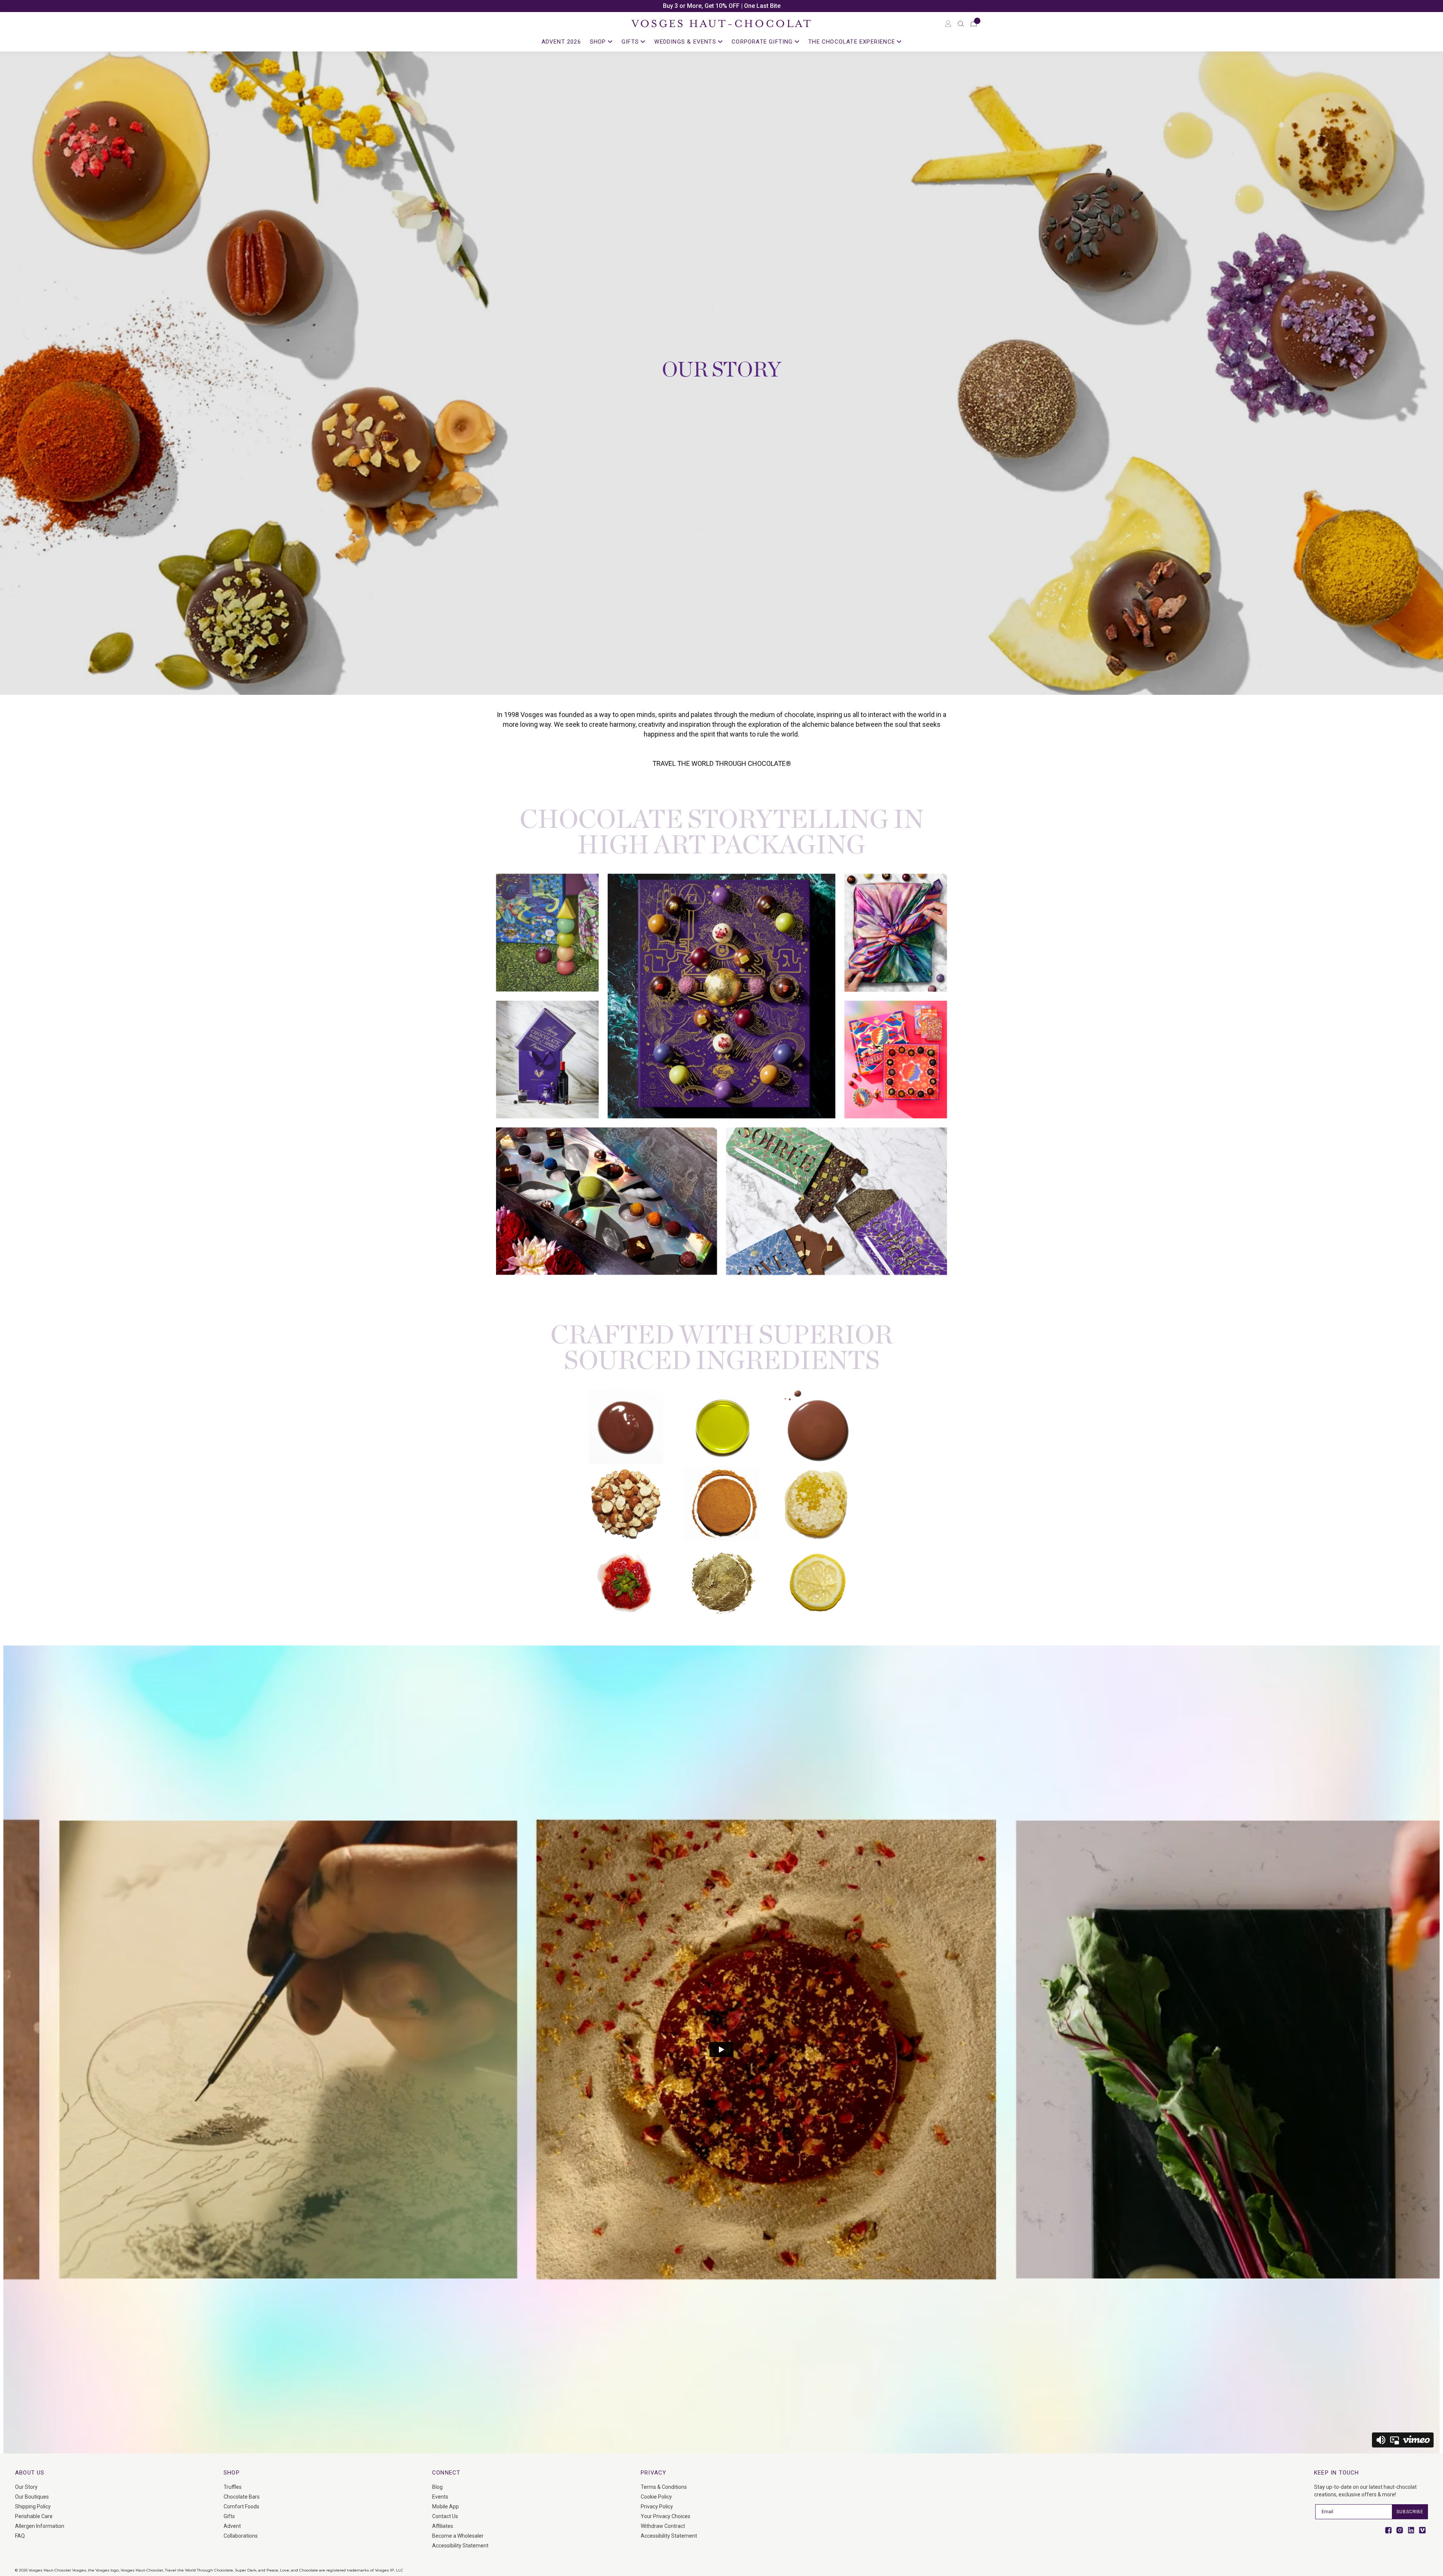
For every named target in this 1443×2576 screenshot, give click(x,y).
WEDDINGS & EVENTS (686, 42)
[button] (961, 24)
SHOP (599, 42)
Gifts (229, 2516)
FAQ (20, 2536)
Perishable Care (34, 2516)
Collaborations (241, 2536)
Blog (437, 2487)
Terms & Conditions (664, 2487)
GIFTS (631, 42)
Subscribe (1410, 2512)
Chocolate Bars (242, 2497)
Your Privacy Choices (666, 2516)
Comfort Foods (241, 2506)
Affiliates (443, 2526)
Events (440, 2497)
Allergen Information (40, 2526)
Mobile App (445, 2506)
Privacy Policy (657, 2506)
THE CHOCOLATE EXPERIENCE (853, 42)
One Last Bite (762, 6)
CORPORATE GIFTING (763, 42)
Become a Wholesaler (458, 2536)
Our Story (26, 2487)
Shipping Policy (33, 2506)
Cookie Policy (656, 2497)
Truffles (233, 2487)
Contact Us (445, 2516)
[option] (721, 6)
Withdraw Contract (663, 2526)
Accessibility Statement (460, 2546)
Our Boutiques (32, 2497)
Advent (232, 2526)
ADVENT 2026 (561, 42)
